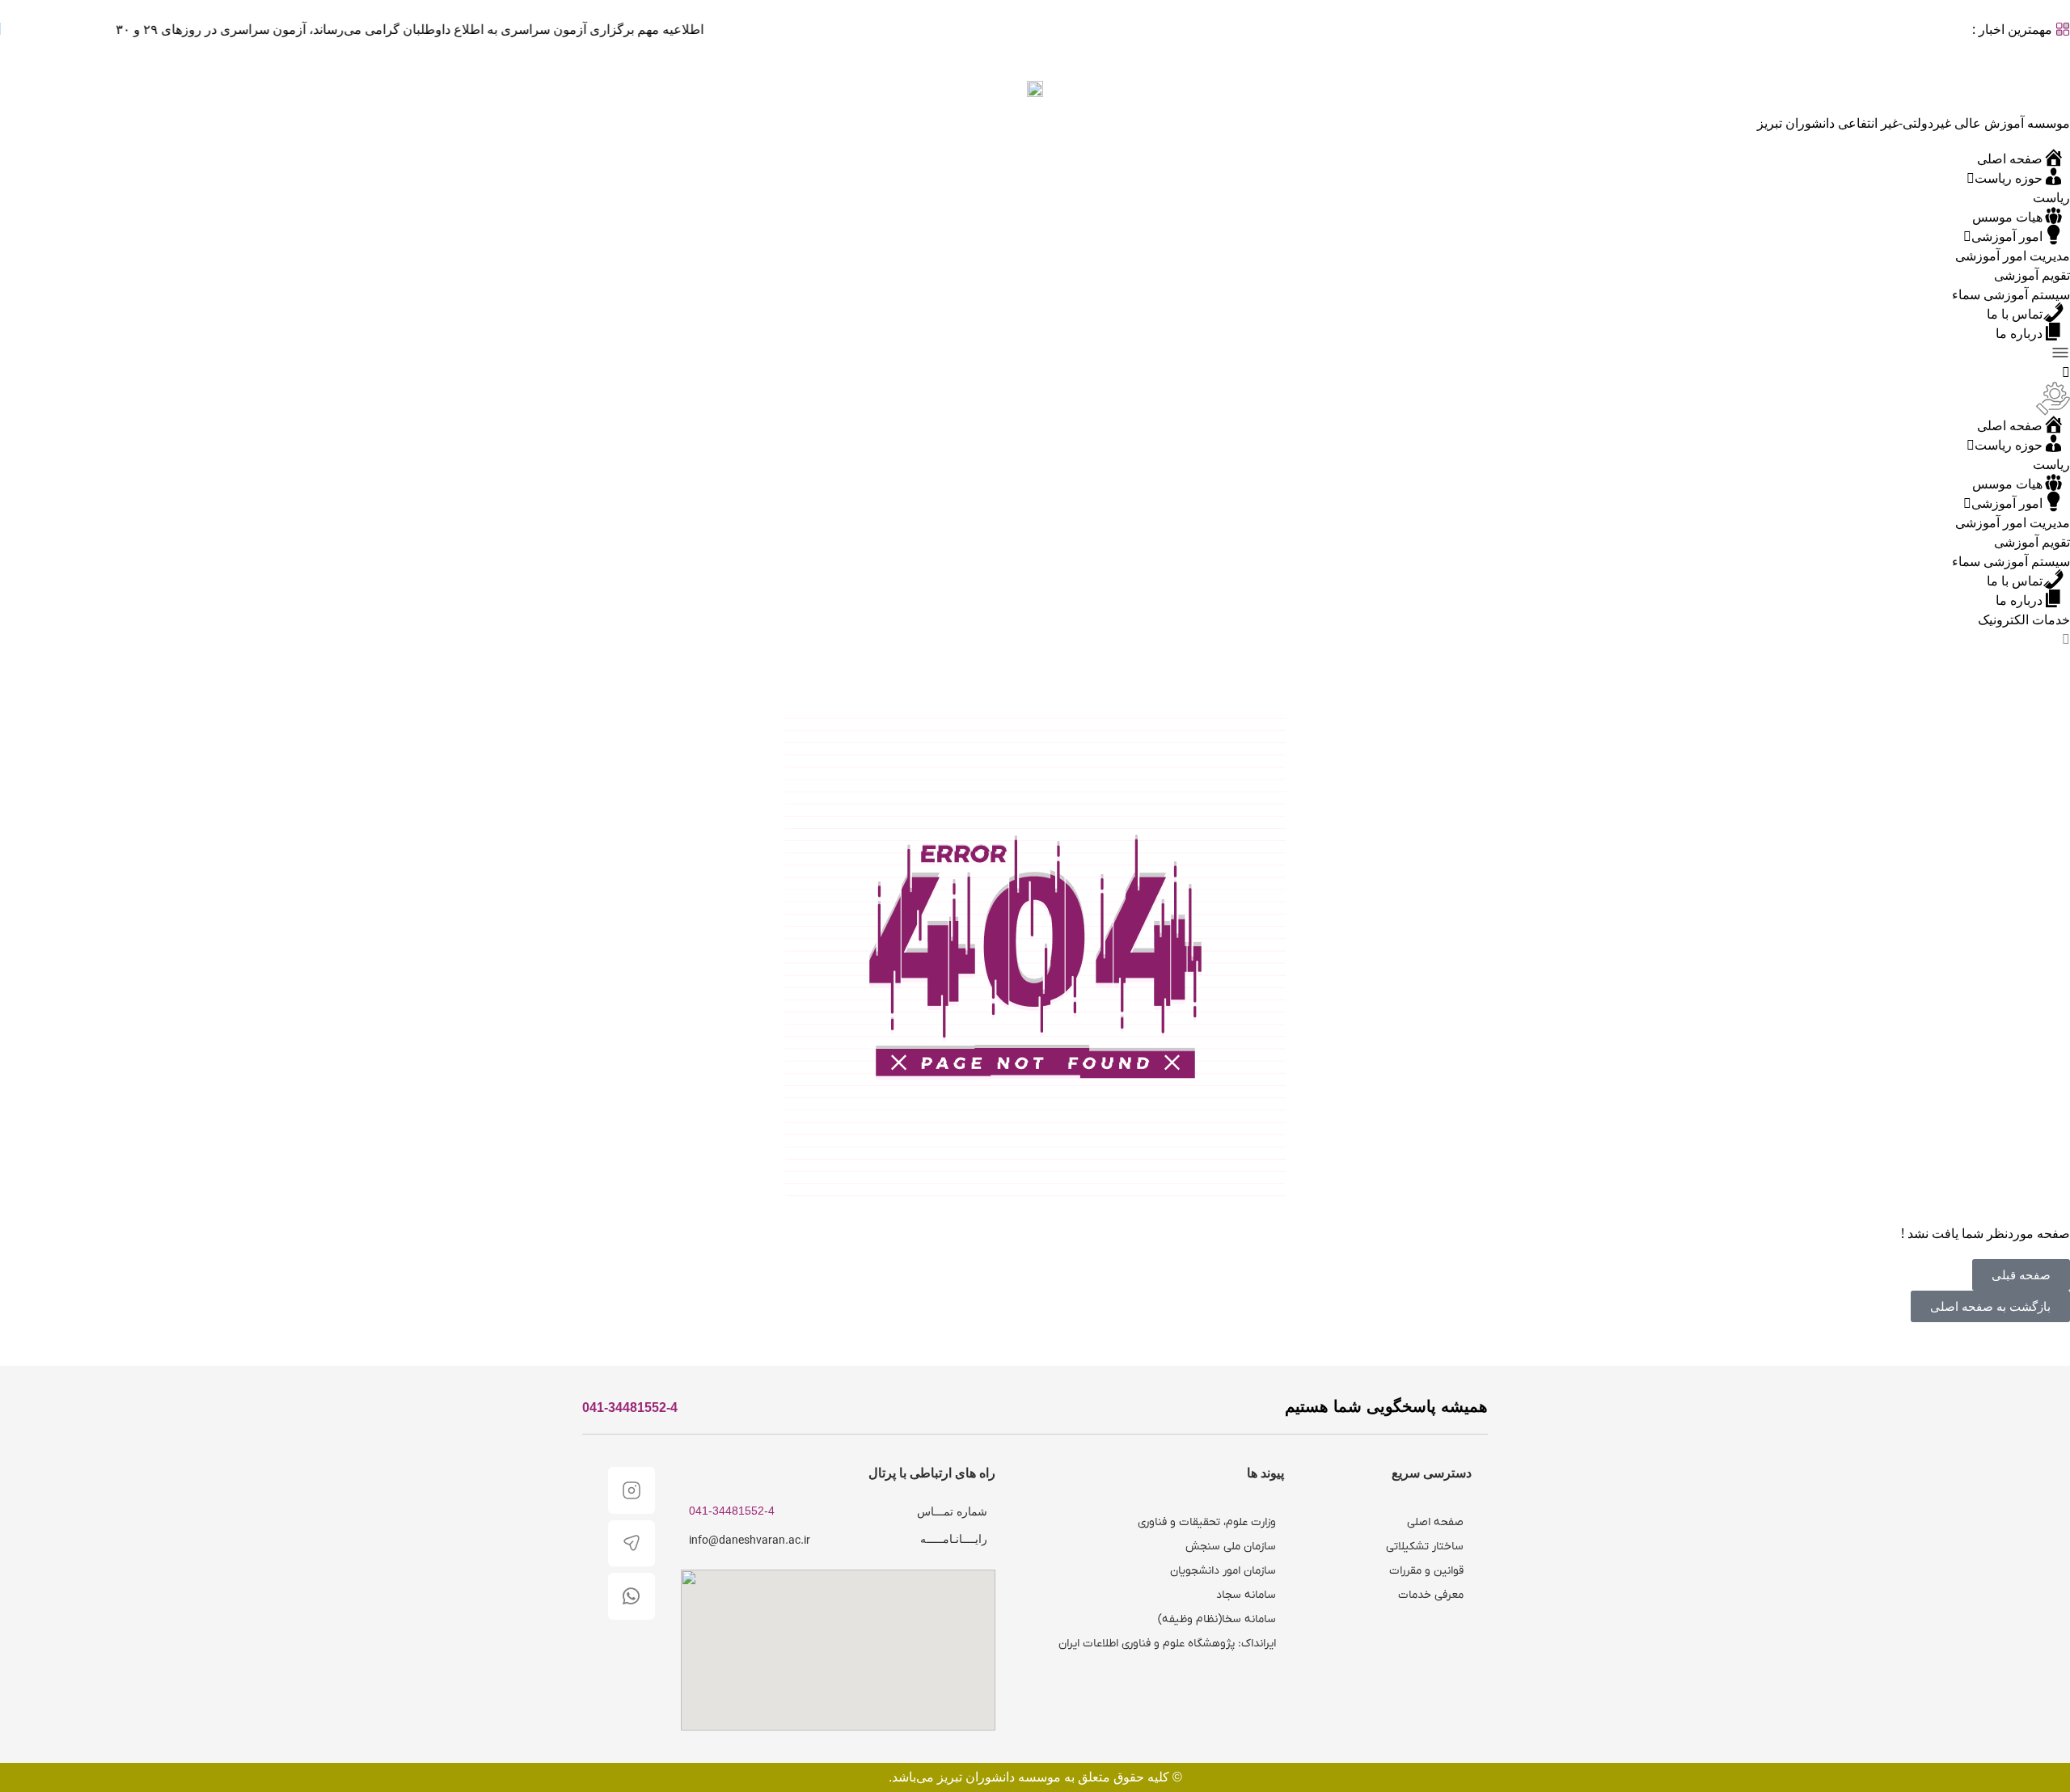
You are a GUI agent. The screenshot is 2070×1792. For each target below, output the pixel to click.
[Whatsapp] (632, 1596)
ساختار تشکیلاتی (1425, 1547)
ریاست (2051, 197)
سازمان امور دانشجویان (1223, 1571)
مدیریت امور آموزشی (2013, 256)
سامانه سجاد (1246, 1595)
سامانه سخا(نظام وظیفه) (1217, 1619)
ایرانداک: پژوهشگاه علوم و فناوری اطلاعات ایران (1167, 1644)
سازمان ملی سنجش (1231, 1547)
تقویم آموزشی (2032, 275)
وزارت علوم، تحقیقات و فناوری (1207, 1522)
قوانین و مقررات (1426, 1571)
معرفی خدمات (1431, 1595)
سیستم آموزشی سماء (2011, 294)
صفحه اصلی (1435, 1522)
